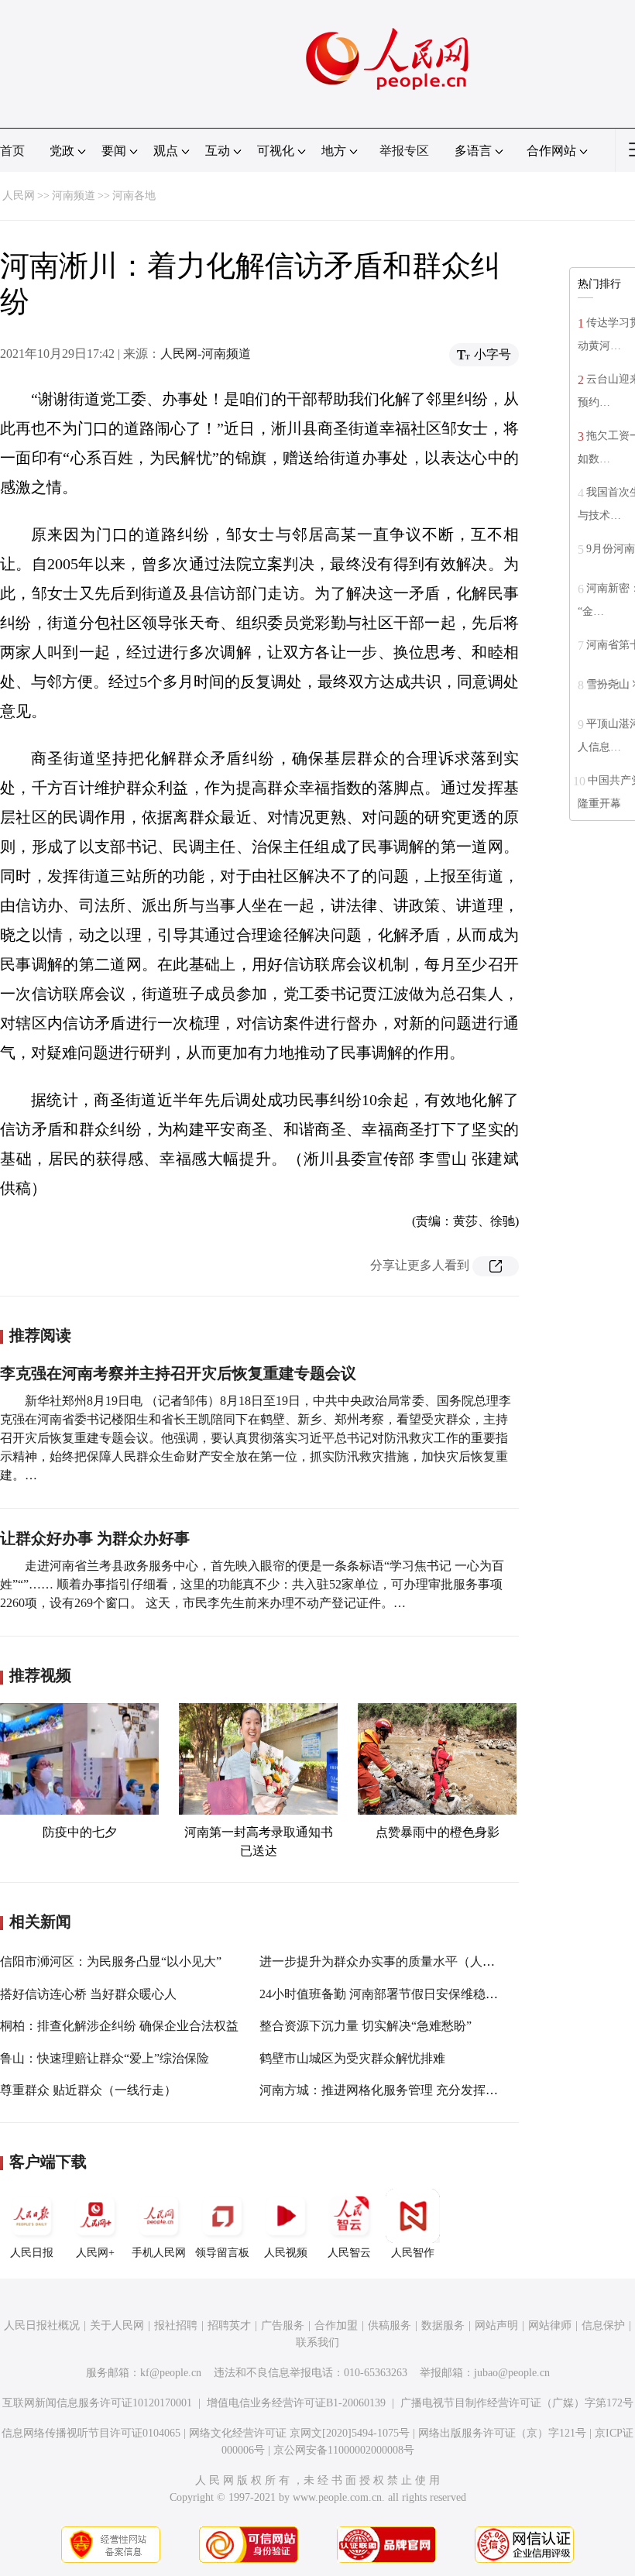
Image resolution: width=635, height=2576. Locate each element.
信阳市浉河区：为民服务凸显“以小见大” (111, 1961)
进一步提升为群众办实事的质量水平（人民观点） (396, 1961)
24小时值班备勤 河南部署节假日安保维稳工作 (385, 1994)
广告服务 (283, 2325)
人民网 (19, 196)
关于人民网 (117, 2325)
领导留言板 (222, 2253)
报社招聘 (176, 2325)
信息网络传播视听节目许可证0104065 (91, 2433)
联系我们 (317, 2342)
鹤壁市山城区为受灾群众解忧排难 (352, 2058)
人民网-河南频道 (206, 354)
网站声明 (496, 2325)
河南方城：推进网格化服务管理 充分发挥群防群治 (397, 2090)
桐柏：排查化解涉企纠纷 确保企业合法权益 (119, 2026)
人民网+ (95, 2253)
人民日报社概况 (42, 2325)
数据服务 (443, 2325)
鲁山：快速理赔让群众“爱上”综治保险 (105, 2058)
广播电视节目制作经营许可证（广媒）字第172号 (517, 2403)
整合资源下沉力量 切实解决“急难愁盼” (366, 2026)
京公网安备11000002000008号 (344, 2450)
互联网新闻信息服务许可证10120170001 (97, 2403)
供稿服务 (390, 2325)
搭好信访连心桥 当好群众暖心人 (88, 1994)
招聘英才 (229, 2325)
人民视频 (286, 2253)
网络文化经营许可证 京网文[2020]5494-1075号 (299, 2433)
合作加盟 (336, 2325)
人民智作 (413, 2253)
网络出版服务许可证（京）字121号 (502, 2433)
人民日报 (32, 2253)
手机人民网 (159, 2253)
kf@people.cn (171, 2373)
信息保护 (603, 2325)
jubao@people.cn (512, 2373)
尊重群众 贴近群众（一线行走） (88, 2090)
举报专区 (404, 151)
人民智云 (349, 2253)
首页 (12, 151)
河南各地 (134, 196)
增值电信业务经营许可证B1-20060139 (296, 2403)
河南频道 (74, 196)
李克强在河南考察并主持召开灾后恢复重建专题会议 (178, 1373)
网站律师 (550, 2325)
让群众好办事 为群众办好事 (95, 1538)
